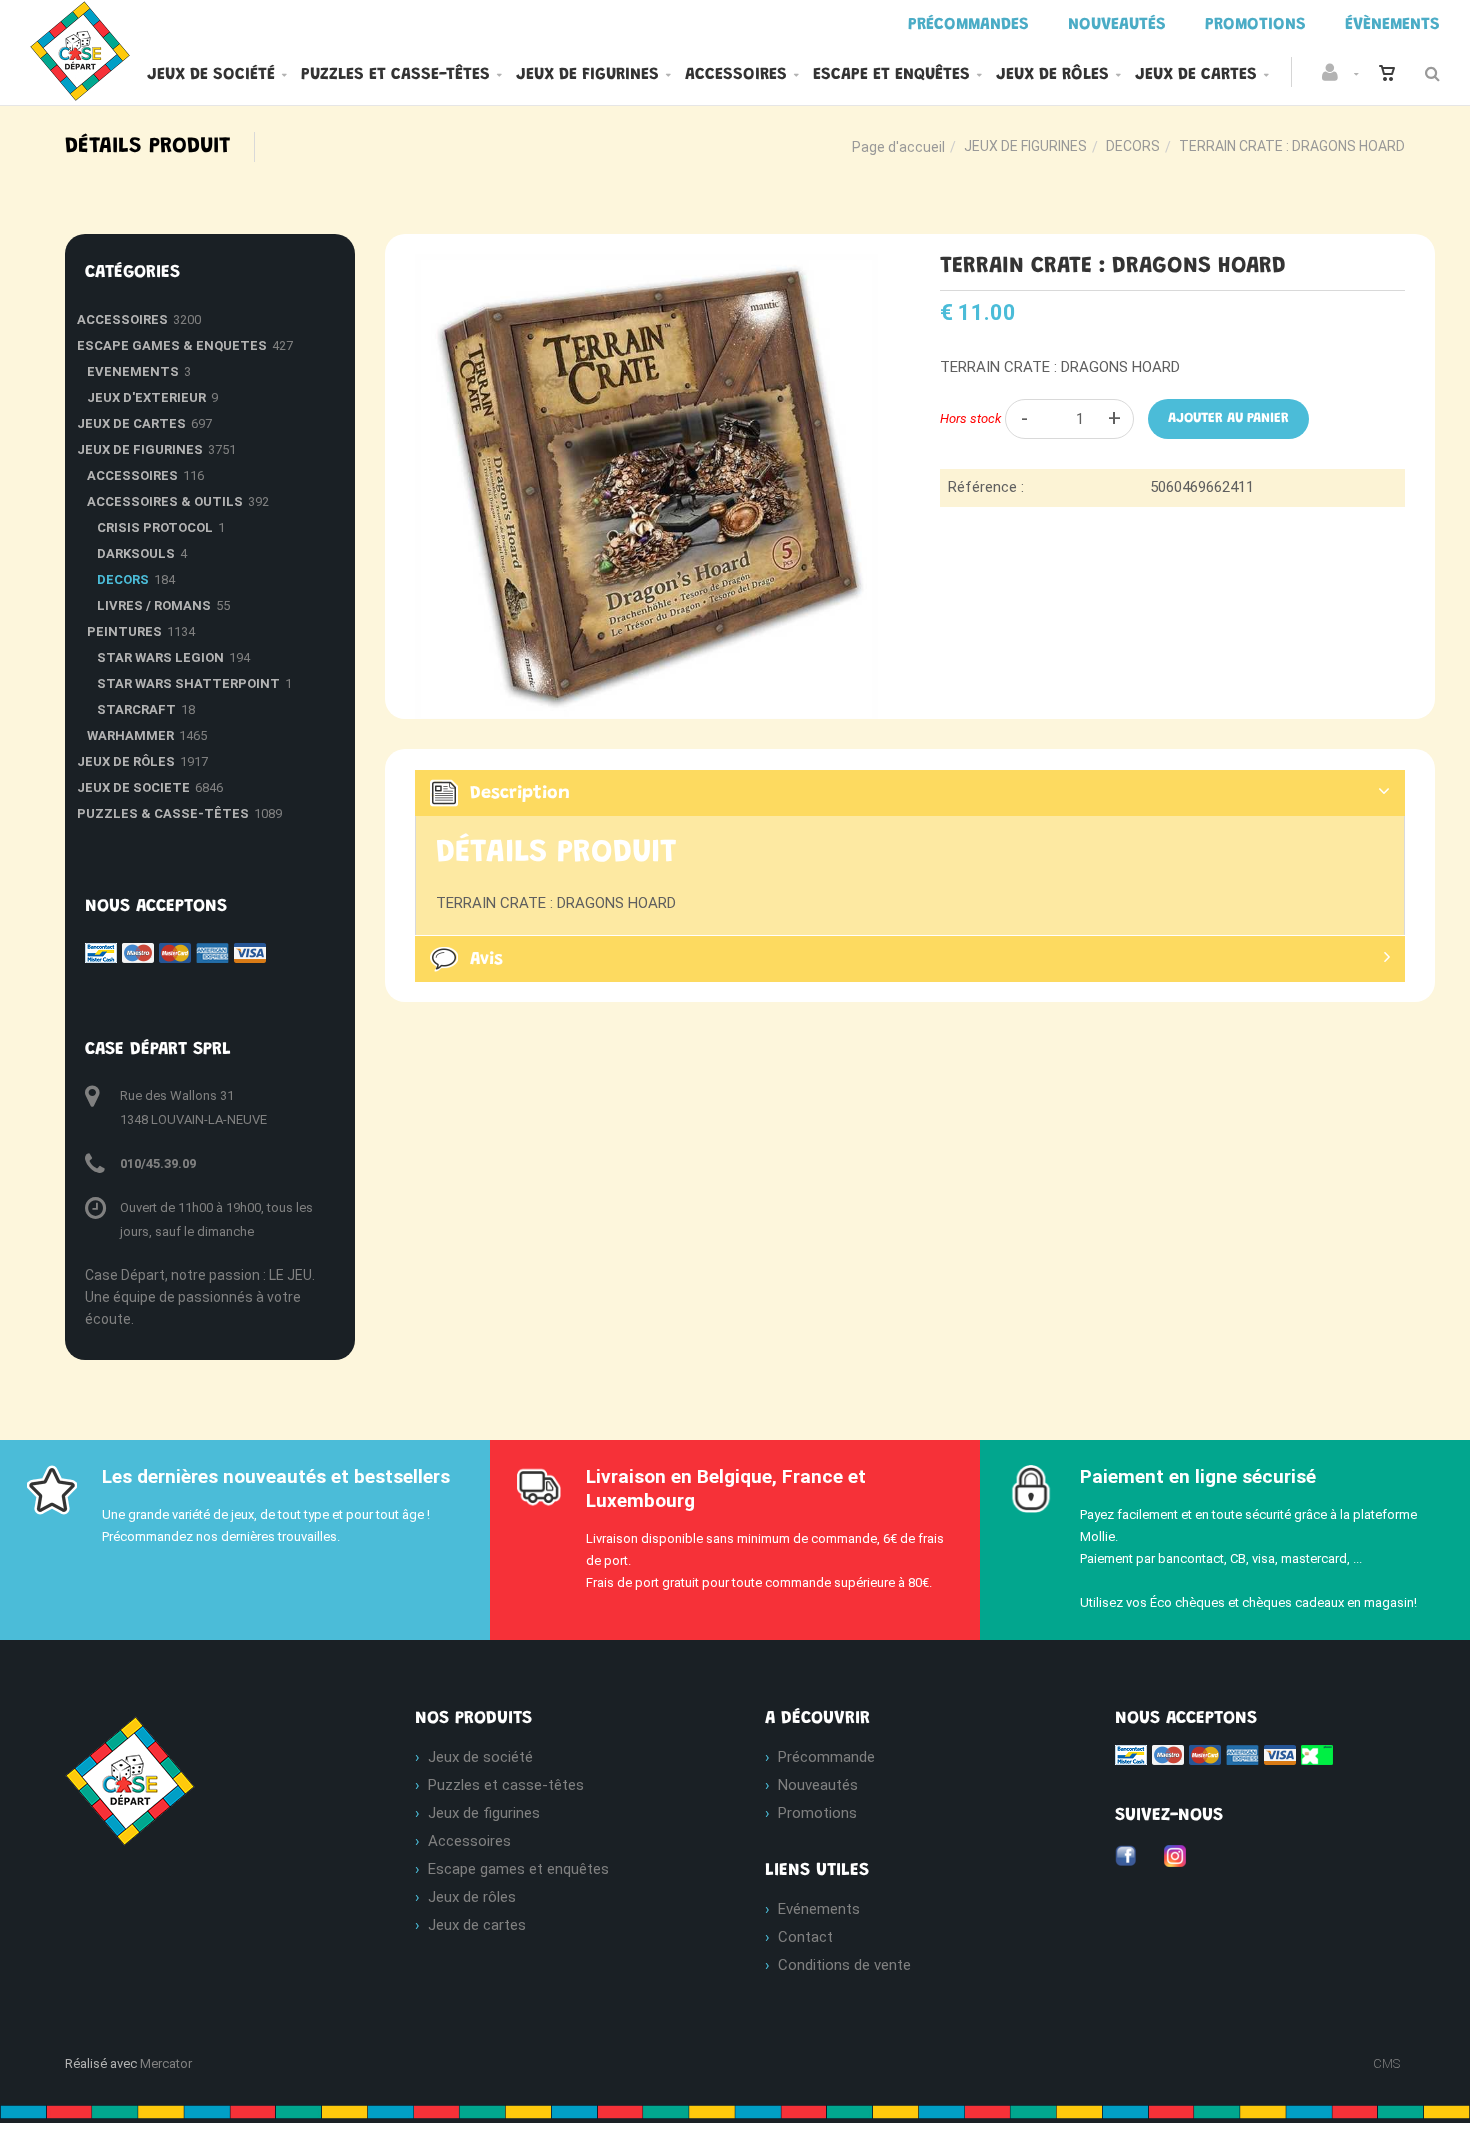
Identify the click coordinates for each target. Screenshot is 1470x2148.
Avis (486, 960)
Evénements (819, 1909)
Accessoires (736, 75)
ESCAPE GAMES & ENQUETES (172, 345)
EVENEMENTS (133, 371)
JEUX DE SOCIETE (133, 787)
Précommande (826, 1757)
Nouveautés (818, 1785)
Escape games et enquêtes (518, 1869)
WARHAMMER (130, 735)
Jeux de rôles (1052, 75)
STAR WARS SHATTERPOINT (188, 683)
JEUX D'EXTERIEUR (146, 397)
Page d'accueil (898, 147)
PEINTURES (124, 631)
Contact (805, 1937)
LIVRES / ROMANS (154, 605)
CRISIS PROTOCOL (155, 527)
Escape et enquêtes (891, 75)
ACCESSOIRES (122, 319)
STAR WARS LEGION (160, 657)
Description (520, 794)
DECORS (1133, 146)
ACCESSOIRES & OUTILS (165, 501)
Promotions (817, 1813)
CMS (1386, 2063)
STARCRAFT (136, 709)
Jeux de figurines (587, 75)
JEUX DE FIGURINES (1025, 146)
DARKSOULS (136, 553)
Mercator (166, 2063)
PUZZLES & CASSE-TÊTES (163, 813)
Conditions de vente (844, 1965)
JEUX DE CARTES (131, 423)
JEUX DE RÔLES (126, 761)
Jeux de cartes (1196, 75)
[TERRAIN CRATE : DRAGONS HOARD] (647, 268)
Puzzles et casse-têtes (395, 75)
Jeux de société (211, 75)
